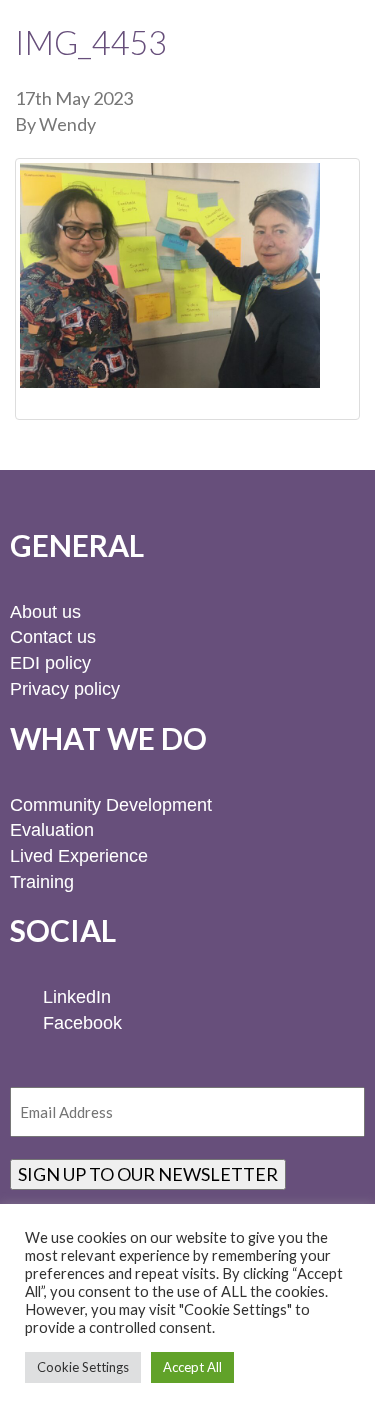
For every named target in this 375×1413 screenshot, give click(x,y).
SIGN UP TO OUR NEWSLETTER (148, 1174)
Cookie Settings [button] (83, 1367)
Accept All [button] (192, 1367)
